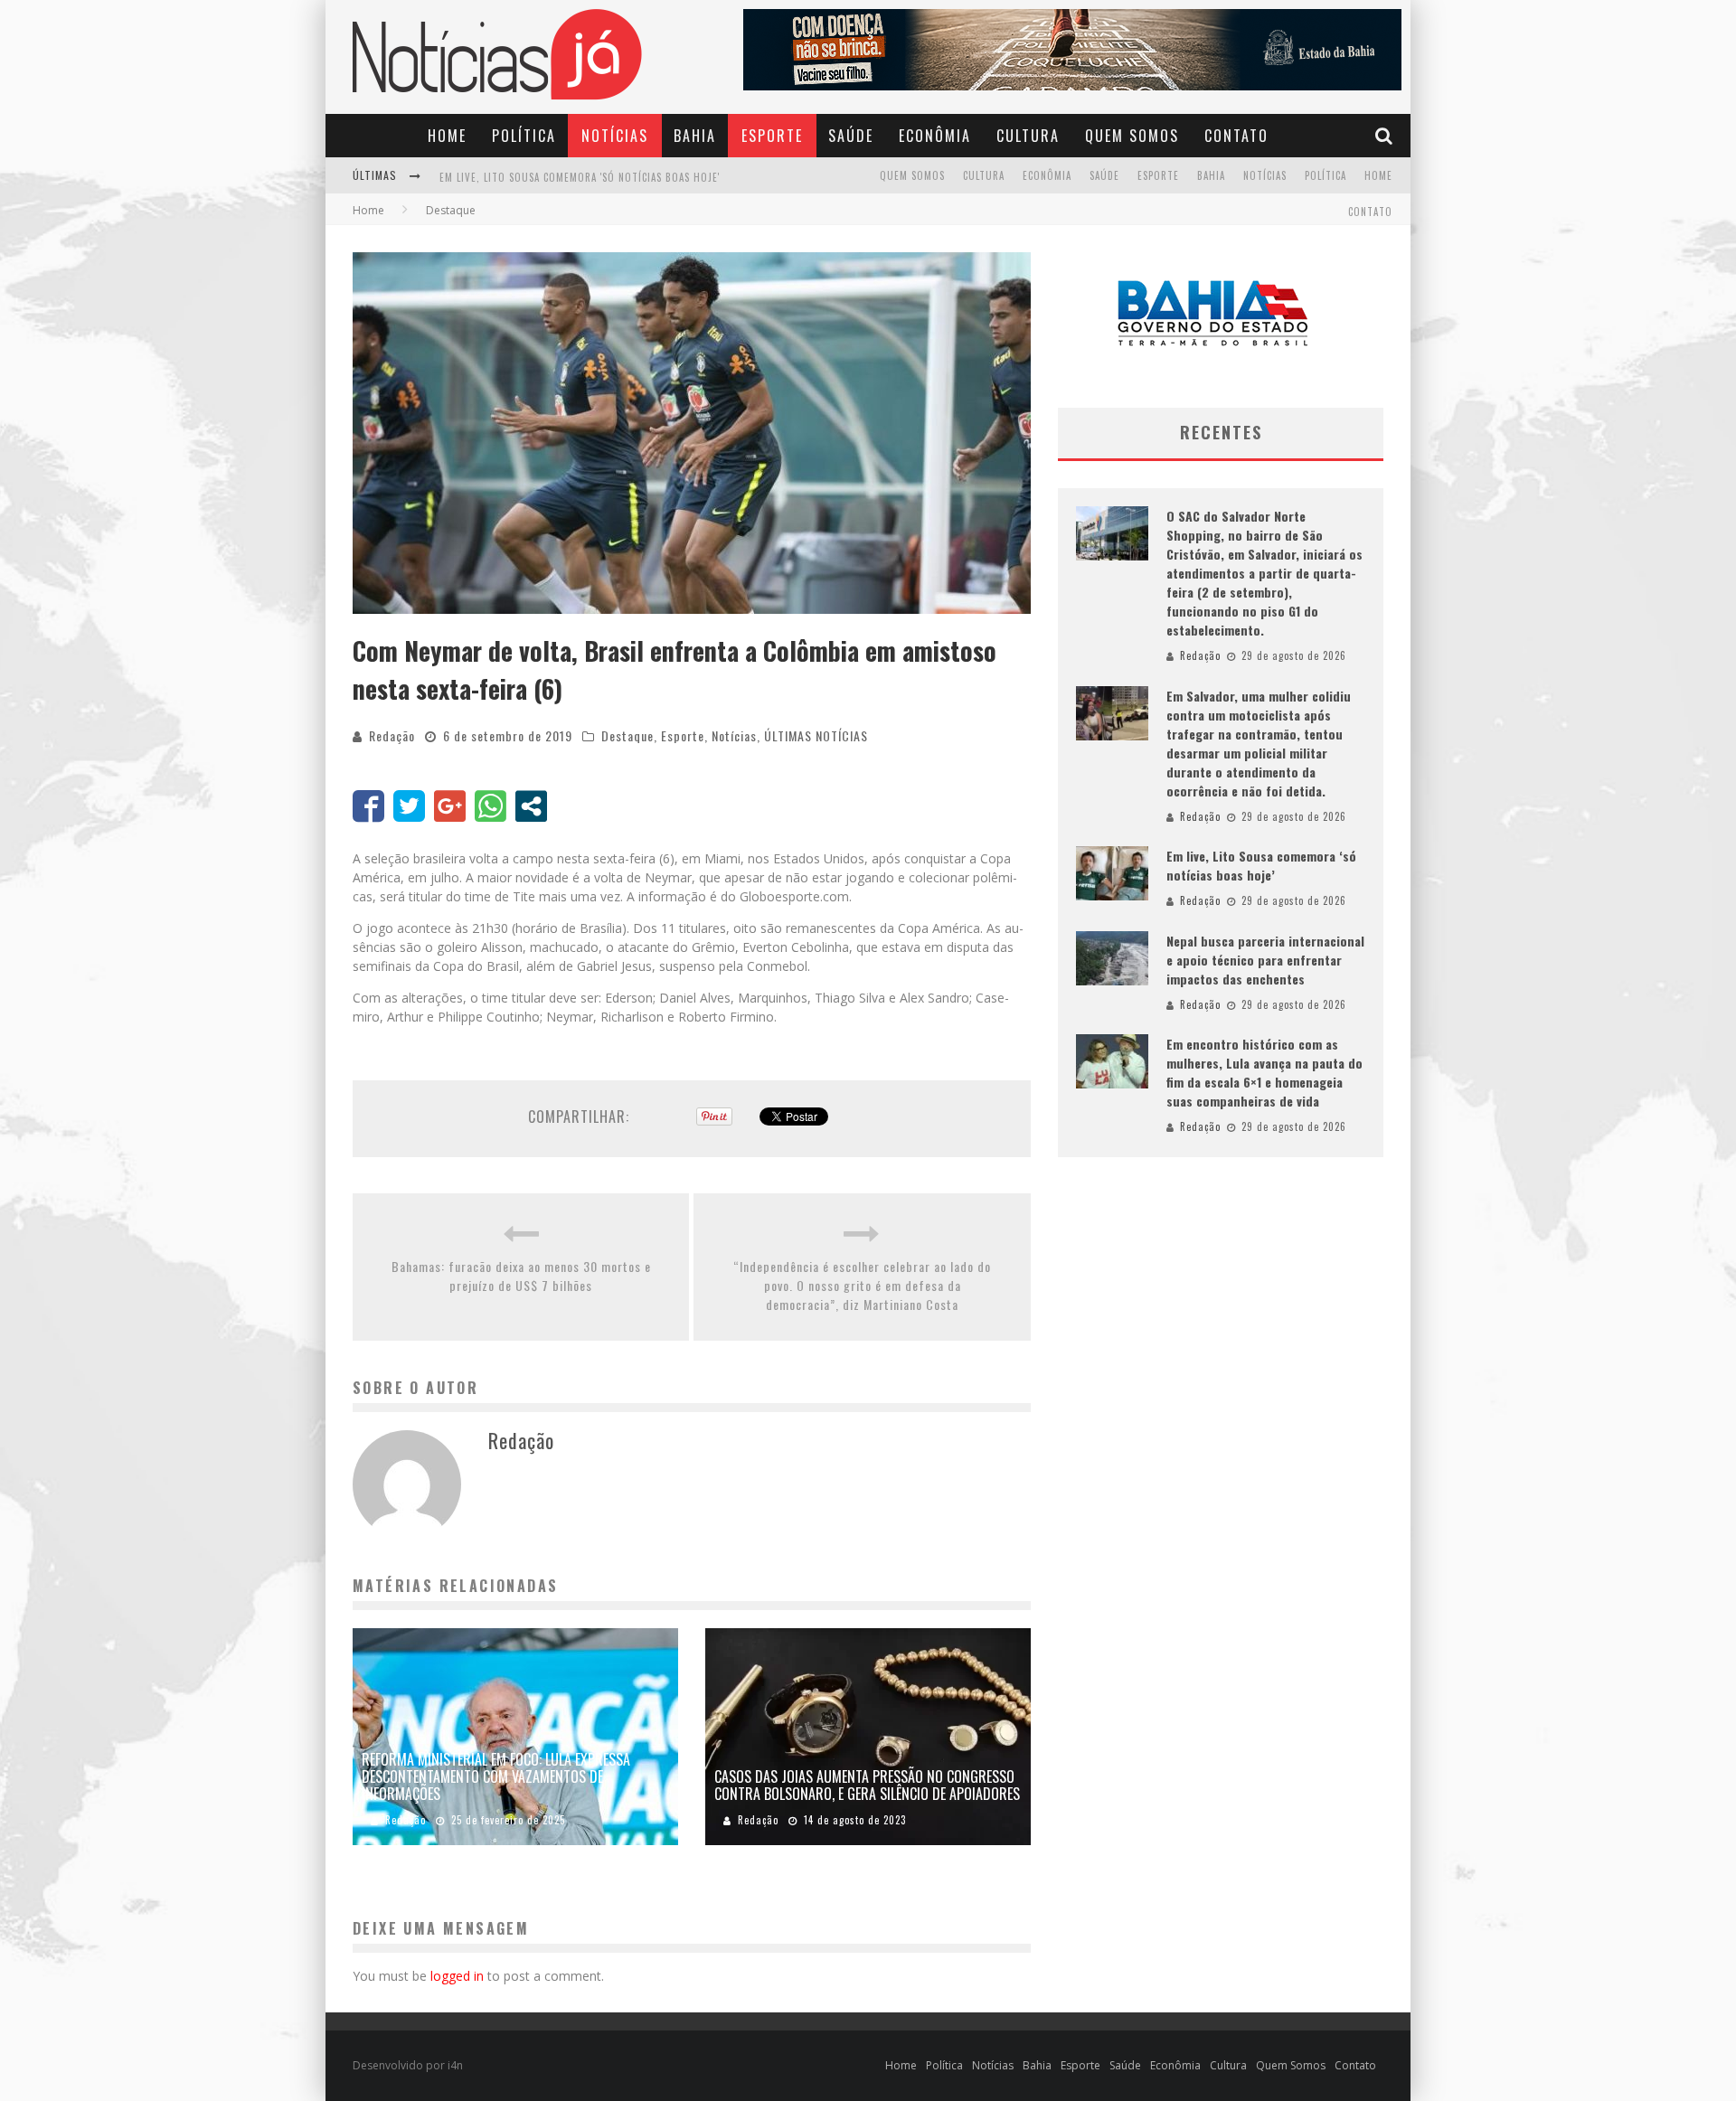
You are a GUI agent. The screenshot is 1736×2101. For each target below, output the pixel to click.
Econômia (935, 136)
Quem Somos (1132, 136)
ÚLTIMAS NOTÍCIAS (816, 735)
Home (447, 136)
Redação (392, 735)
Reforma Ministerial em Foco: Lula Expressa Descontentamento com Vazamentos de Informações (496, 1776)
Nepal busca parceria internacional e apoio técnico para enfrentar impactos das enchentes (1265, 960)
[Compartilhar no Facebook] (368, 806)
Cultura (1028, 136)
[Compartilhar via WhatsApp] (491, 806)
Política (524, 136)
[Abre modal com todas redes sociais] (531, 806)
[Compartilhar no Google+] (450, 806)
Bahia (695, 136)
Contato (1236, 136)
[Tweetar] (409, 806)
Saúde (851, 136)
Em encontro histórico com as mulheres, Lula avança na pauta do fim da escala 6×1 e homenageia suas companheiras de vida (1264, 1072)
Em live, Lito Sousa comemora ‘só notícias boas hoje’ (1261, 865)
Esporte (772, 136)
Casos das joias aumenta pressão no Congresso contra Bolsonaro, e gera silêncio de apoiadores (867, 1785)
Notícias (615, 136)
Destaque (627, 735)
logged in (457, 1976)
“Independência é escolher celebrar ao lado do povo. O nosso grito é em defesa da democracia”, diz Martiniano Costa (862, 1285)
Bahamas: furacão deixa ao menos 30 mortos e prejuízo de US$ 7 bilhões (521, 1276)
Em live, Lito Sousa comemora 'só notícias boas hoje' (580, 177)
